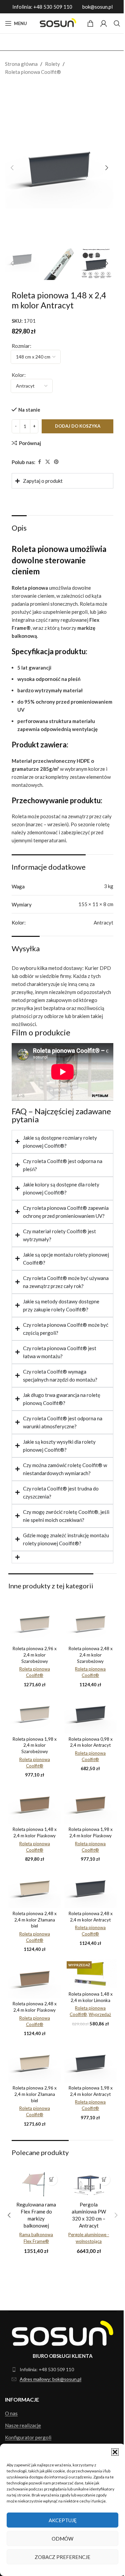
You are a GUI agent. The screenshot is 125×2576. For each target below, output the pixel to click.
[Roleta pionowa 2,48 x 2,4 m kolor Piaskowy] (33, 1980)
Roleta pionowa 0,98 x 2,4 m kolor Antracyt (87, 1745)
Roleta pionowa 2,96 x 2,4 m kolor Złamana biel (33, 2099)
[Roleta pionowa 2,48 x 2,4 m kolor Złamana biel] (33, 1892)
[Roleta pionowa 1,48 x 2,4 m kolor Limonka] (87, 1975)
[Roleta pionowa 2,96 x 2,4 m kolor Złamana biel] (33, 2069)
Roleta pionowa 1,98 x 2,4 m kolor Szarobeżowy (33, 1745)
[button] (115, 2452)
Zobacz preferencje (62, 2557)
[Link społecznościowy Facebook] (39, 462)
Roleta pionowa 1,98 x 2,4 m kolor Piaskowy (87, 1834)
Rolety (52, 64)
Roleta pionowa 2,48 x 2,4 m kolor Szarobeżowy (87, 1657)
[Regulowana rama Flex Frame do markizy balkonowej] (33, 2189)
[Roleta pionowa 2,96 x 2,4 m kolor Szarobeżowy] (33, 1626)
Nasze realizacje (23, 2427)
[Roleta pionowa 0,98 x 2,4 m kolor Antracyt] (87, 1714)
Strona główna (21, 64)
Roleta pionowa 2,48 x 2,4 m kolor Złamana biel (33, 1922)
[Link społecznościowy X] (48, 462)
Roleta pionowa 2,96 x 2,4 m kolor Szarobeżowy (33, 1657)
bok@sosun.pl (97, 7)
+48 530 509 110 (53, 7)
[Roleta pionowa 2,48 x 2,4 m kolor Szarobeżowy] (87, 1626)
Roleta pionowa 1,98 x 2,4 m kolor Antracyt (87, 2099)
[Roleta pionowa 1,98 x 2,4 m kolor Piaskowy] (87, 1803)
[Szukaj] (117, 23)
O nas (11, 2415)
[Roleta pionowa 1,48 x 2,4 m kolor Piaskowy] (33, 1803)
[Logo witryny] (57, 23)
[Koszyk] (90, 23)
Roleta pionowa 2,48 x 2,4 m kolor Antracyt (87, 1922)
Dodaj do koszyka (78, 426)
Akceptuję (63, 2520)
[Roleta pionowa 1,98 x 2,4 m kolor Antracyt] (87, 2069)
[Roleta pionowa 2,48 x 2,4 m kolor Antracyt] (87, 1892)
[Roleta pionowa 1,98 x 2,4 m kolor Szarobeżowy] (33, 1714)
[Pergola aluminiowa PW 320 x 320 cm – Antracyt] (83, 2189)
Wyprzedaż (96, 2015)
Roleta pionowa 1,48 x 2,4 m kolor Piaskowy (33, 1834)
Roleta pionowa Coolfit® (33, 72)
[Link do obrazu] (60, 2335)
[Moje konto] (104, 23)
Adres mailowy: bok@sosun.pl (50, 2381)
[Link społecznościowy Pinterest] (56, 462)
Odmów (62, 2539)
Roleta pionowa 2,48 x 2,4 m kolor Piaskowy (33, 2011)
